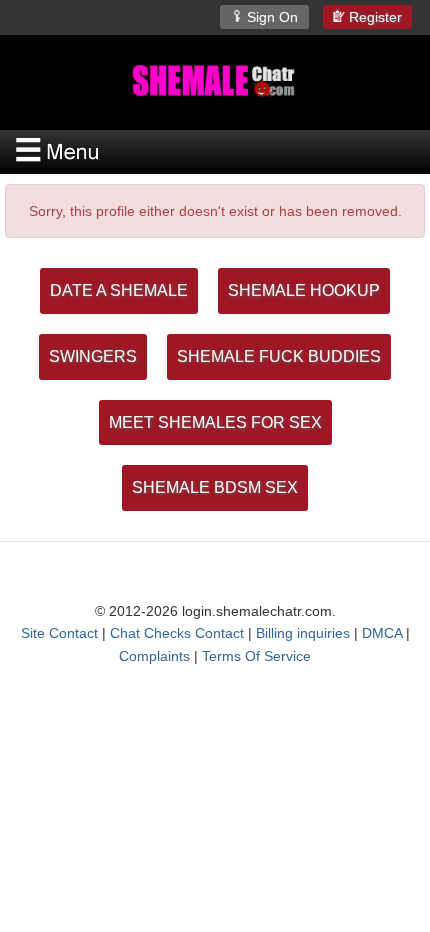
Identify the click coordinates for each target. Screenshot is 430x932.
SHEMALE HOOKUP (304, 290)
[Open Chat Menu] (215, 152)
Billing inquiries (303, 633)
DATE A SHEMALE (119, 290)
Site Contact (59, 633)
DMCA (382, 633)
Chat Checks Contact (177, 633)
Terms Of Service (256, 656)
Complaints (154, 656)
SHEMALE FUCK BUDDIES (279, 356)
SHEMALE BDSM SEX (215, 487)
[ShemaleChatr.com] (215, 80)
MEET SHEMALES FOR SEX (215, 422)
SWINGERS (93, 356)
